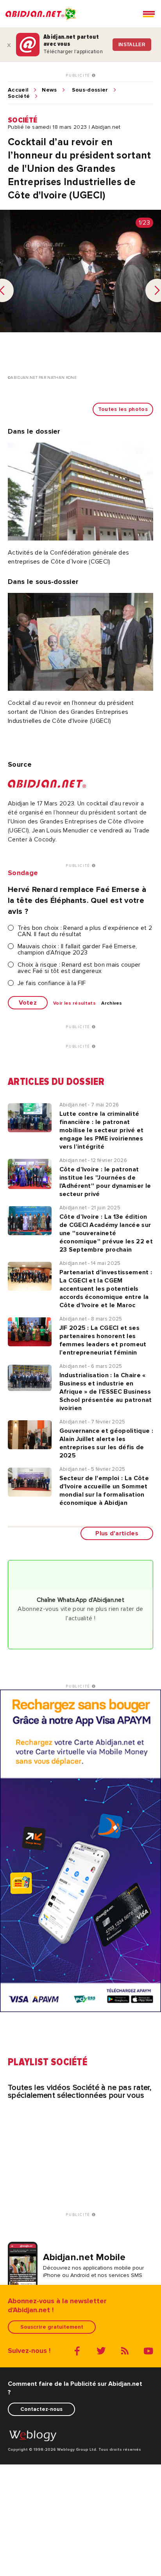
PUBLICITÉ (79, 76)
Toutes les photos (123, 409)
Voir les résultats (74, 1003)
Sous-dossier (90, 90)
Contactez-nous (41, 2409)
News (49, 90)
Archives (112, 1003)
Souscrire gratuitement (52, 2327)
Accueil (18, 90)
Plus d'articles (117, 1533)
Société (19, 96)
